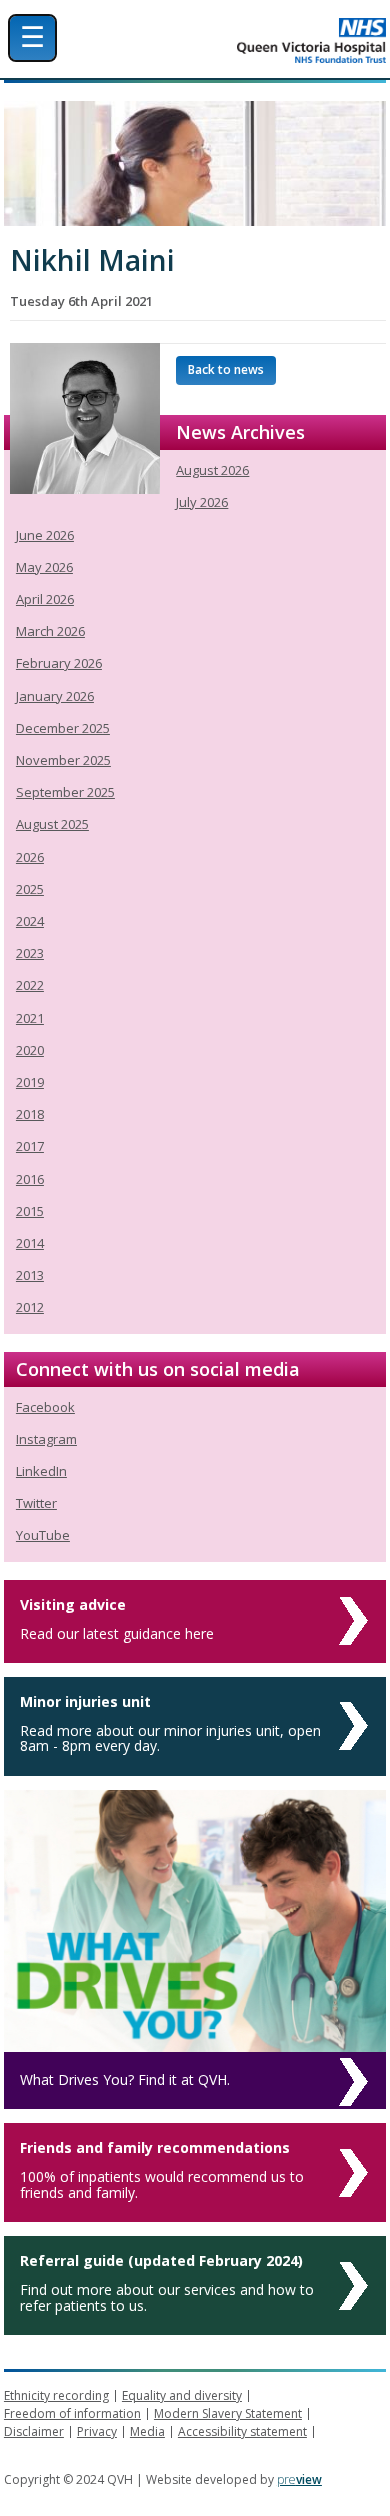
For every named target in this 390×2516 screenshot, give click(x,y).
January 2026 (55, 696)
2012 (30, 1307)
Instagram (46, 1439)
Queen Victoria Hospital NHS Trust (249, 40)
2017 (30, 1146)
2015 (30, 1211)
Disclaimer (34, 2431)
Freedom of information (72, 2413)
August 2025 (52, 824)
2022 (30, 985)
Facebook (45, 1407)
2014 (30, 1243)
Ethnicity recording (56, 2395)
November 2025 (63, 760)
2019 (30, 1082)
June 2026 (45, 535)
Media (147, 2431)
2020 (30, 1050)
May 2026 (44, 567)
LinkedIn (41, 1471)
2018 (30, 1114)
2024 (30, 921)
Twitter (36, 1503)
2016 (30, 1179)
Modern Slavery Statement (228, 2413)
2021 (30, 1018)
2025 (30, 889)
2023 (30, 953)
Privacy (97, 2431)
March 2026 (50, 631)
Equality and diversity (182, 2395)
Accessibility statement (242, 2431)
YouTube (43, 1535)
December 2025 (63, 728)
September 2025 (65, 792)
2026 (30, 857)
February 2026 (59, 663)
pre (299, 2479)
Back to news (226, 369)
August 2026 (212, 470)
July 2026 (202, 502)
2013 (30, 1275)
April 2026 (45, 599)
